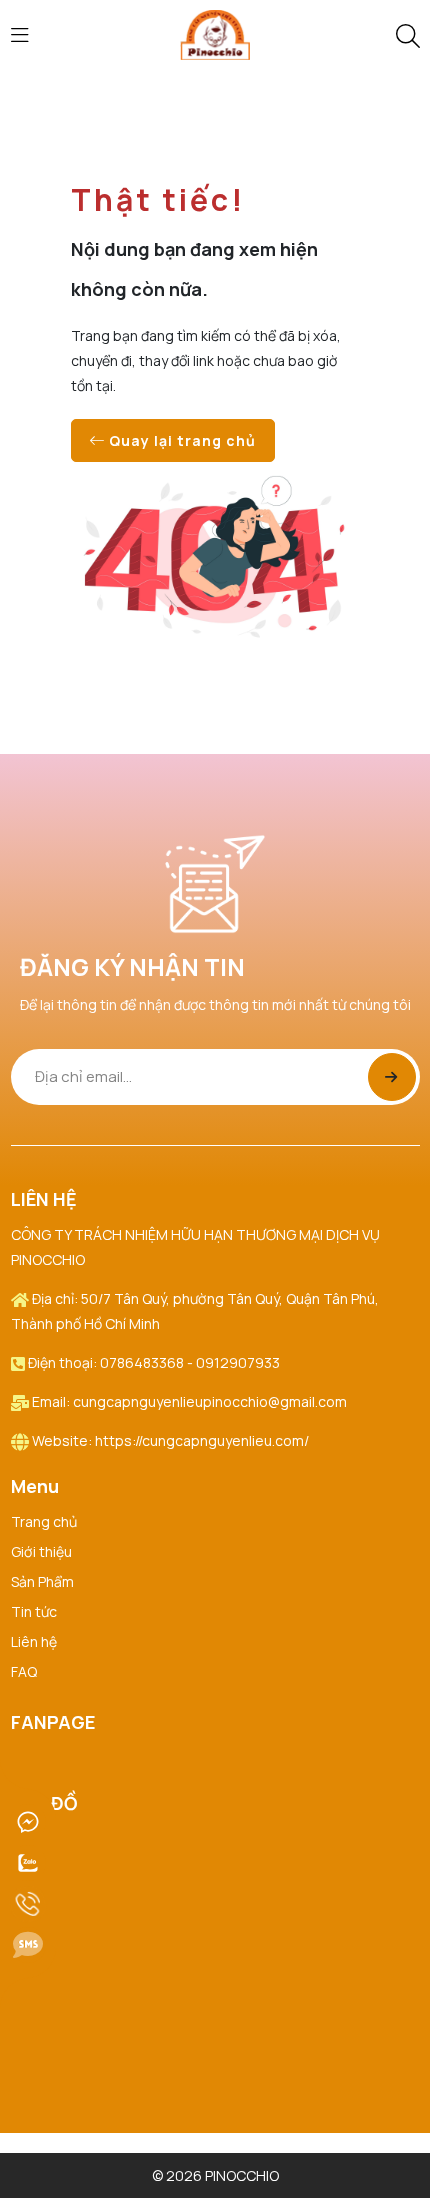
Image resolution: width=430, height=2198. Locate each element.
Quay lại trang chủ (180, 440)
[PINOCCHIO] (215, 33)
